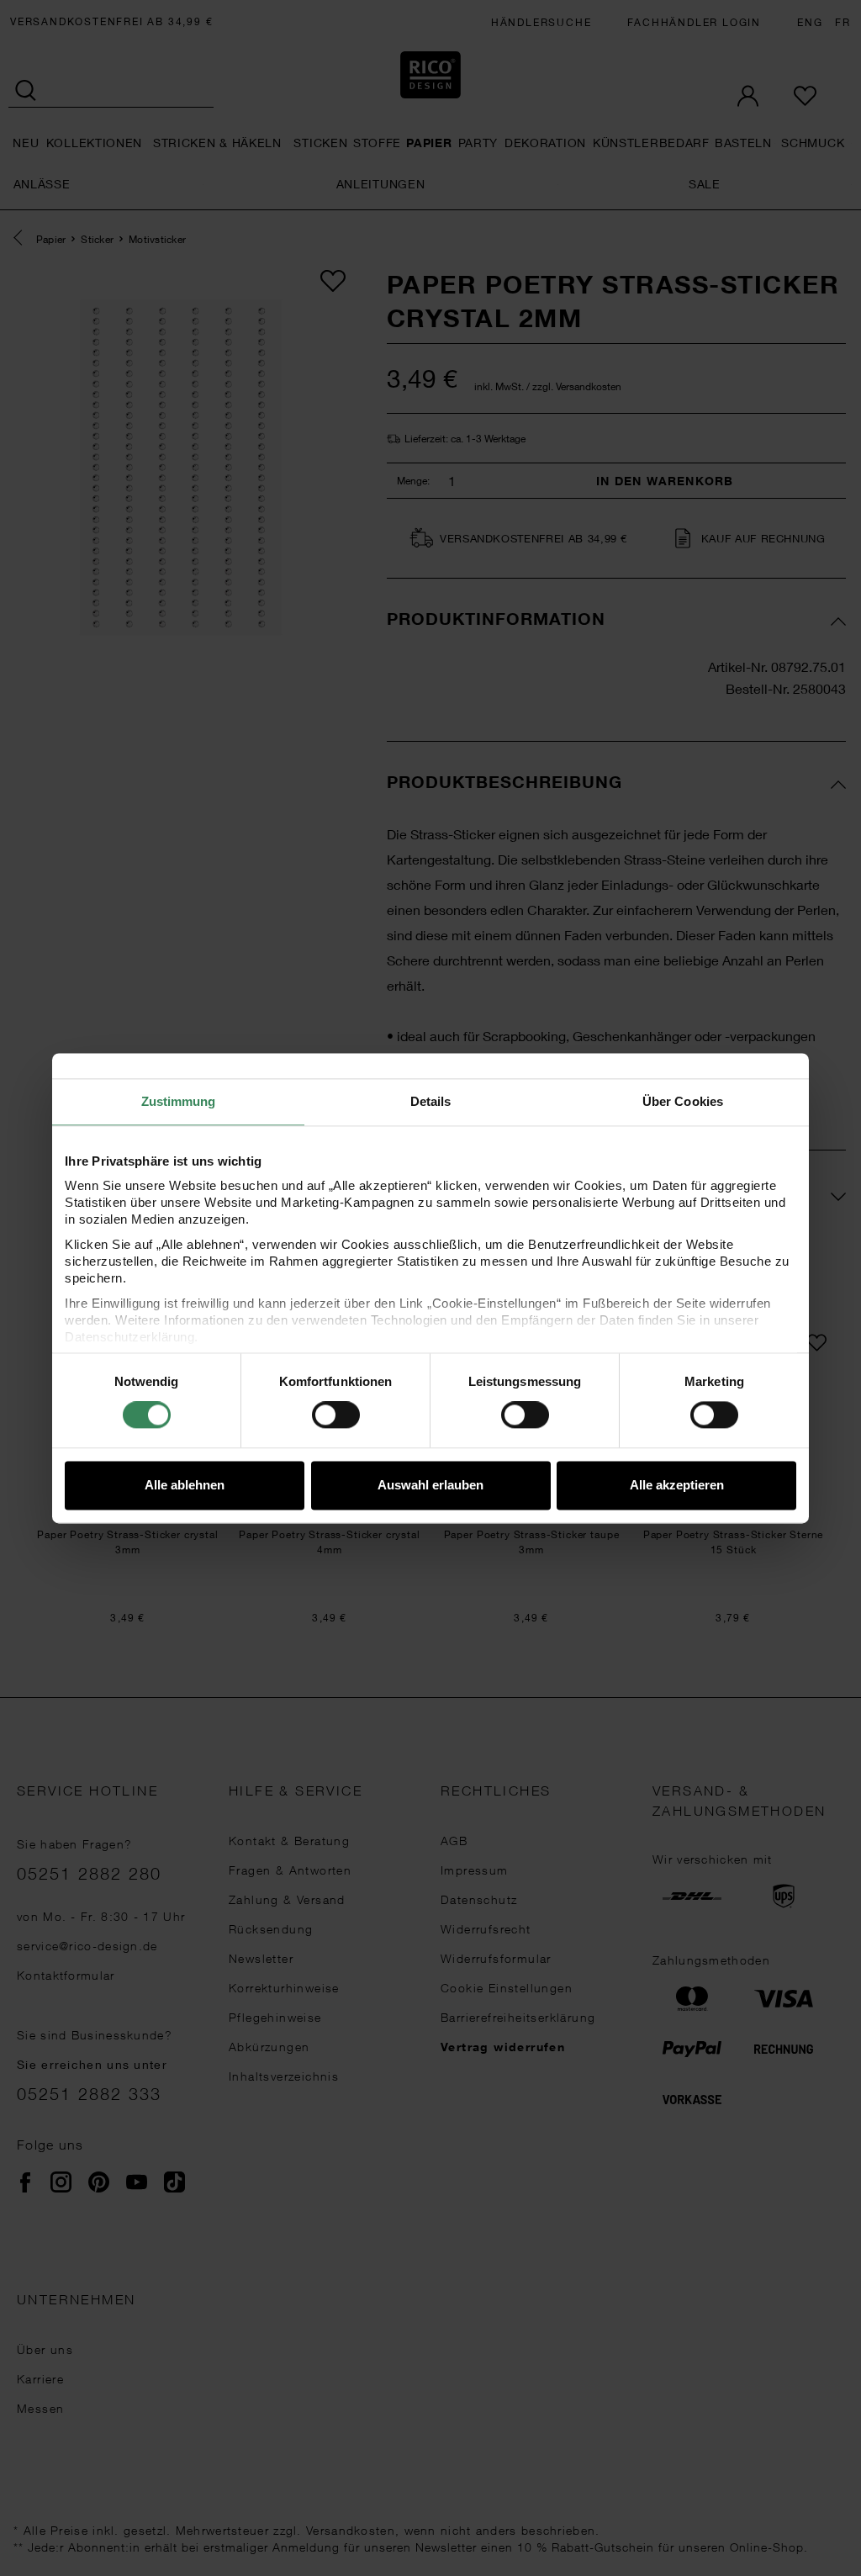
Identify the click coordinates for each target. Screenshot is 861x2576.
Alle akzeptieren (677, 1485)
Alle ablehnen (185, 1485)
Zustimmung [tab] (179, 1101)
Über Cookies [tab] (683, 1101)
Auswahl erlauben (430, 1485)
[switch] (336, 1415)
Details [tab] (431, 1101)
